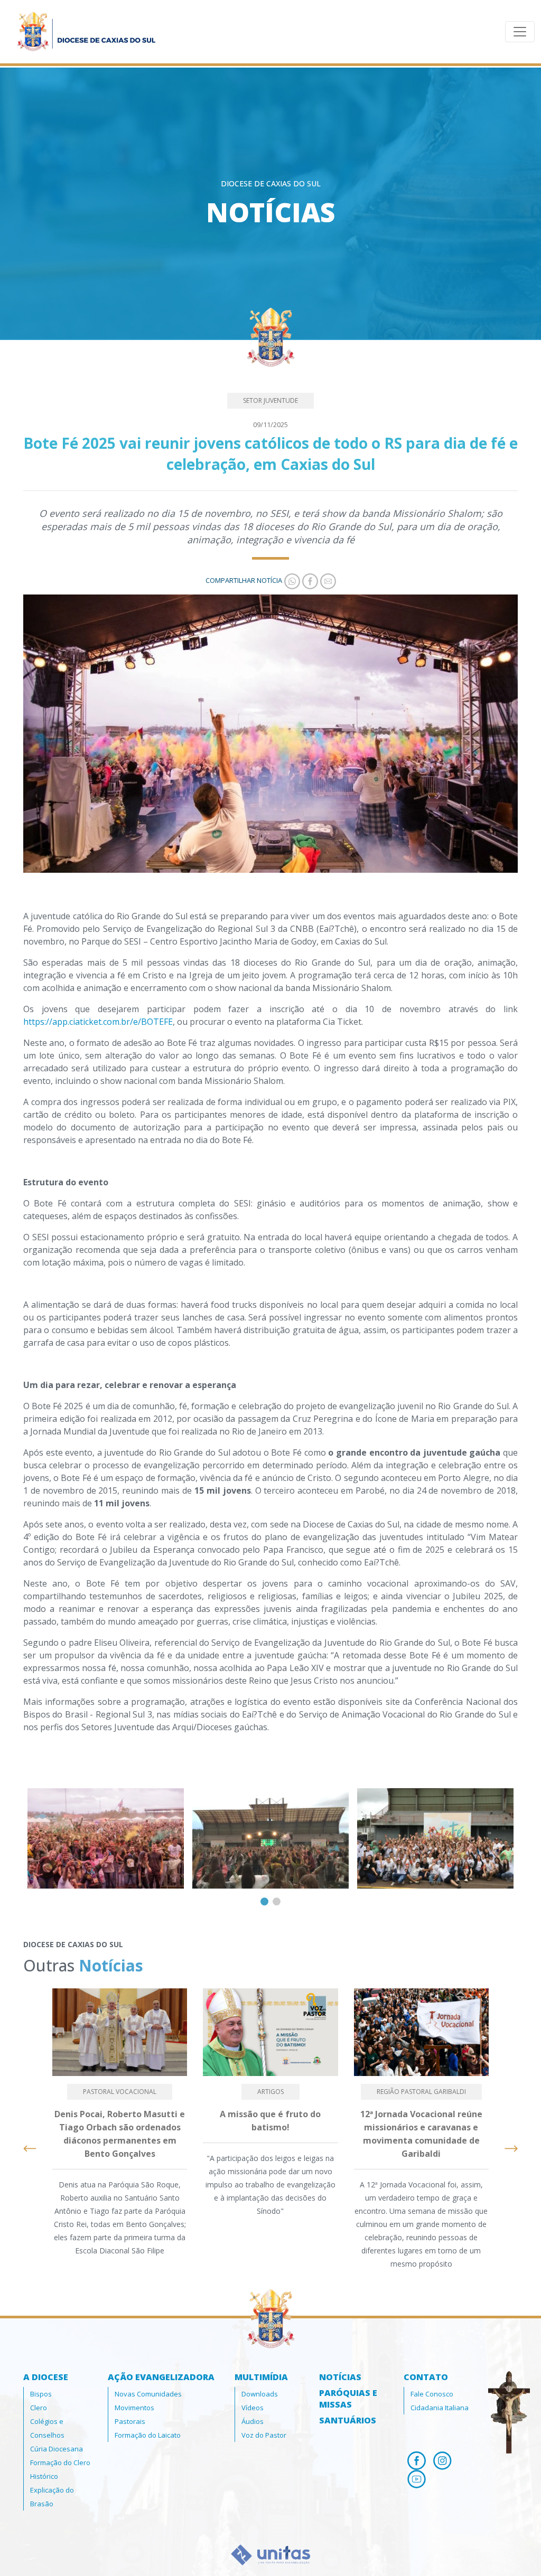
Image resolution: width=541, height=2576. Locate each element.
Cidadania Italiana (440, 2408)
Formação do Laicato (148, 2435)
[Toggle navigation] (520, 32)
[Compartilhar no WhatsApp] (291, 580)
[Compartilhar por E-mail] (327, 580)
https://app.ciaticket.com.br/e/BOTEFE (98, 1022)
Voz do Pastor (264, 2435)
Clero (39, 2408)
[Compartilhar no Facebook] (309, 580)
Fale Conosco (432, 2394)
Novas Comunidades (148, 2394)
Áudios (253, 2421)
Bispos (41, 2394)
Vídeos (253, 2408)
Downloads (260, 2394)
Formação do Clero (60, 2462)
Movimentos (134, 2408)
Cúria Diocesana (57, 2449)
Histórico (44, 2476)
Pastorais (130, 2421)
